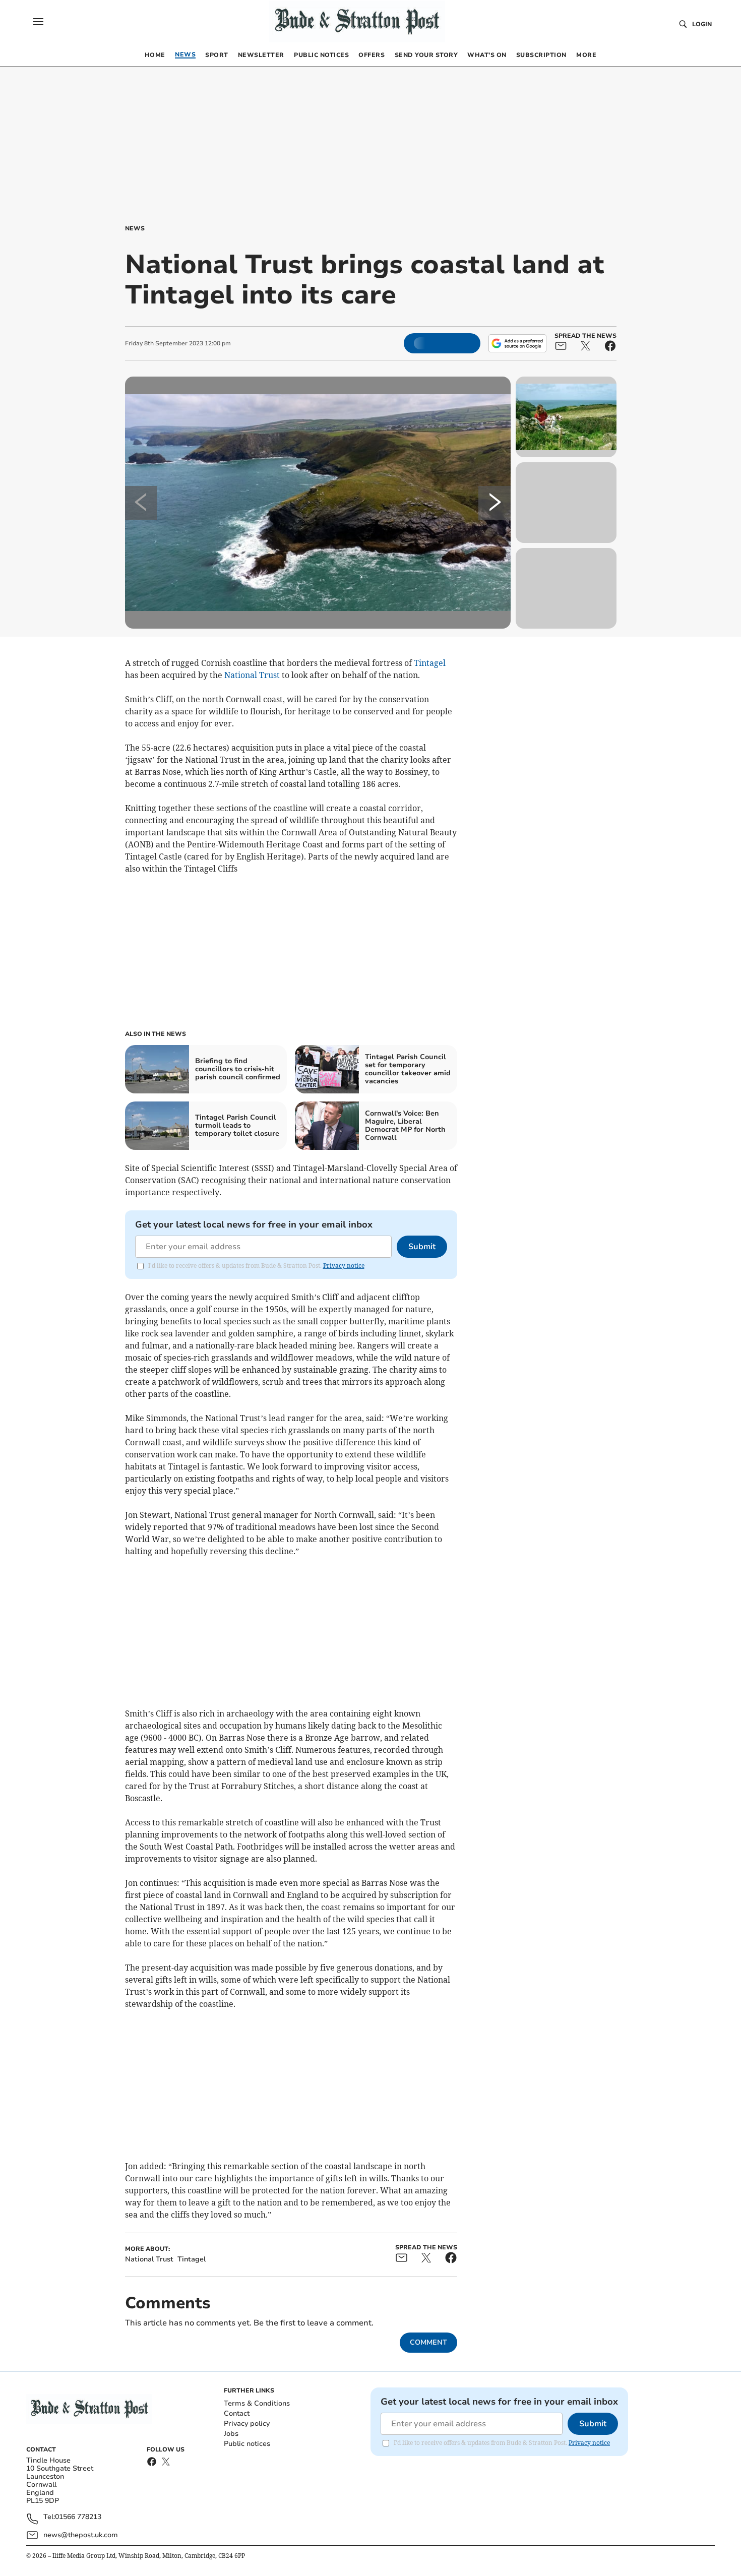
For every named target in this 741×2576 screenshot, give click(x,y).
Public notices (247, 2444)
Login (702, 24)
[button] (38, 22)
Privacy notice (344, 1266)
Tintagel (430, 663)
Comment (428, 2342)
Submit (422, 1247)
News (135, 228)
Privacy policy (247, 2424)
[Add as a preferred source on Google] (517, 343)
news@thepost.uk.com (81, 2535)
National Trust (252, 675)
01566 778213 (78, 2517)
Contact (237, 2413)
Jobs (231, 2434)
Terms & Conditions (257, 2403)
